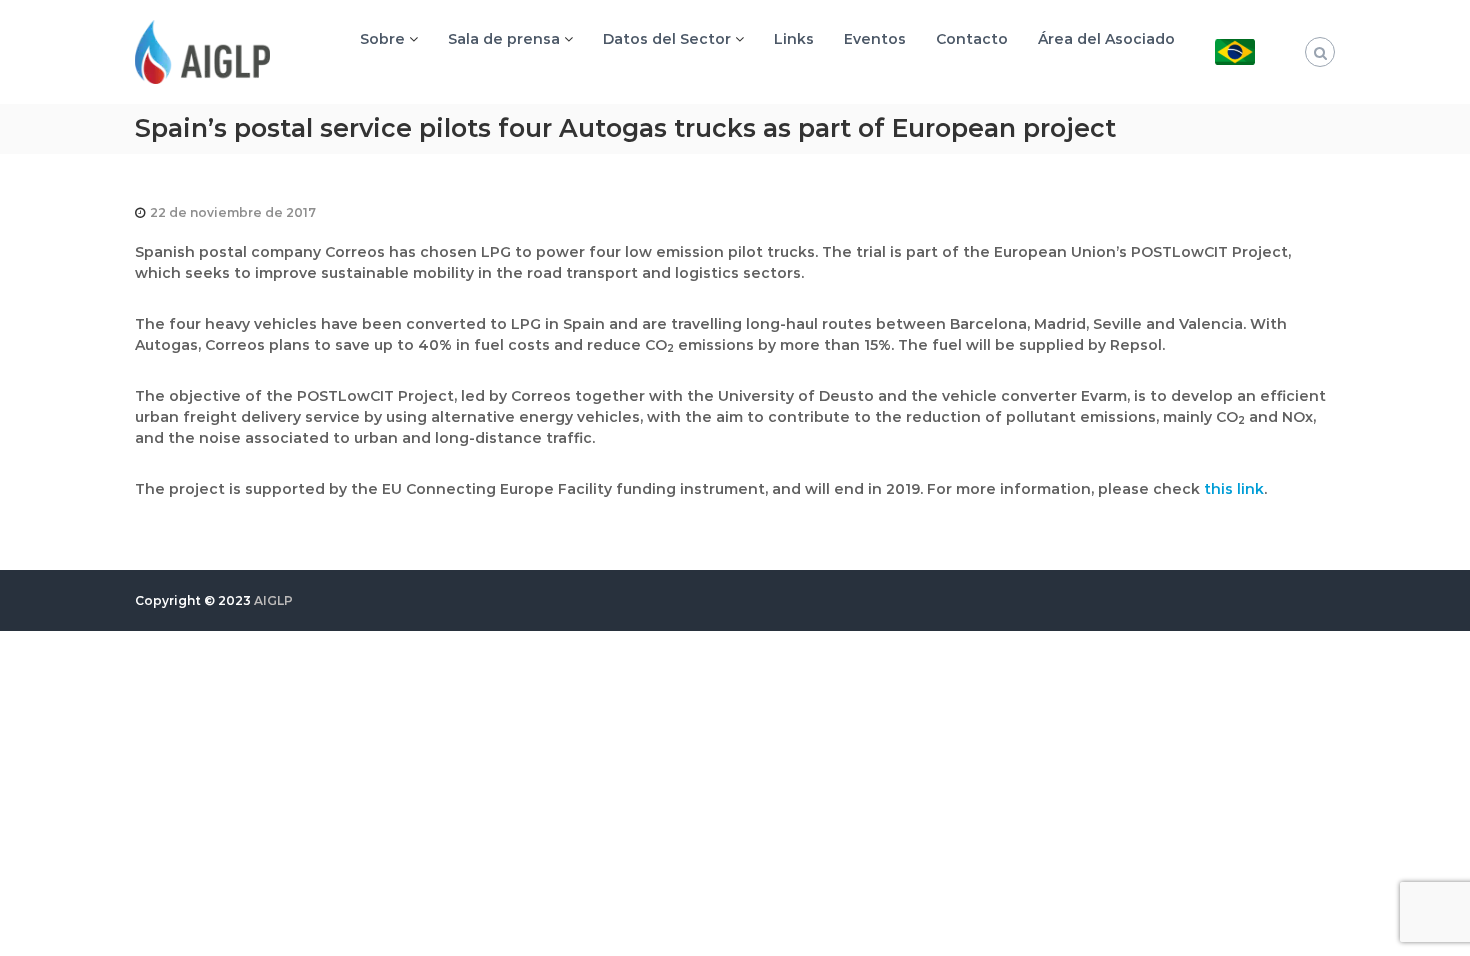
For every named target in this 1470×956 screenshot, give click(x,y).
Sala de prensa (504, 39)
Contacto (972, 39)
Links (794, 39)
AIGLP (273, 600)
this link (1234, 489)
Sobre (382, 39)
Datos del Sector (667, 39)
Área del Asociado (1106, 39)
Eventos (875, 39)
